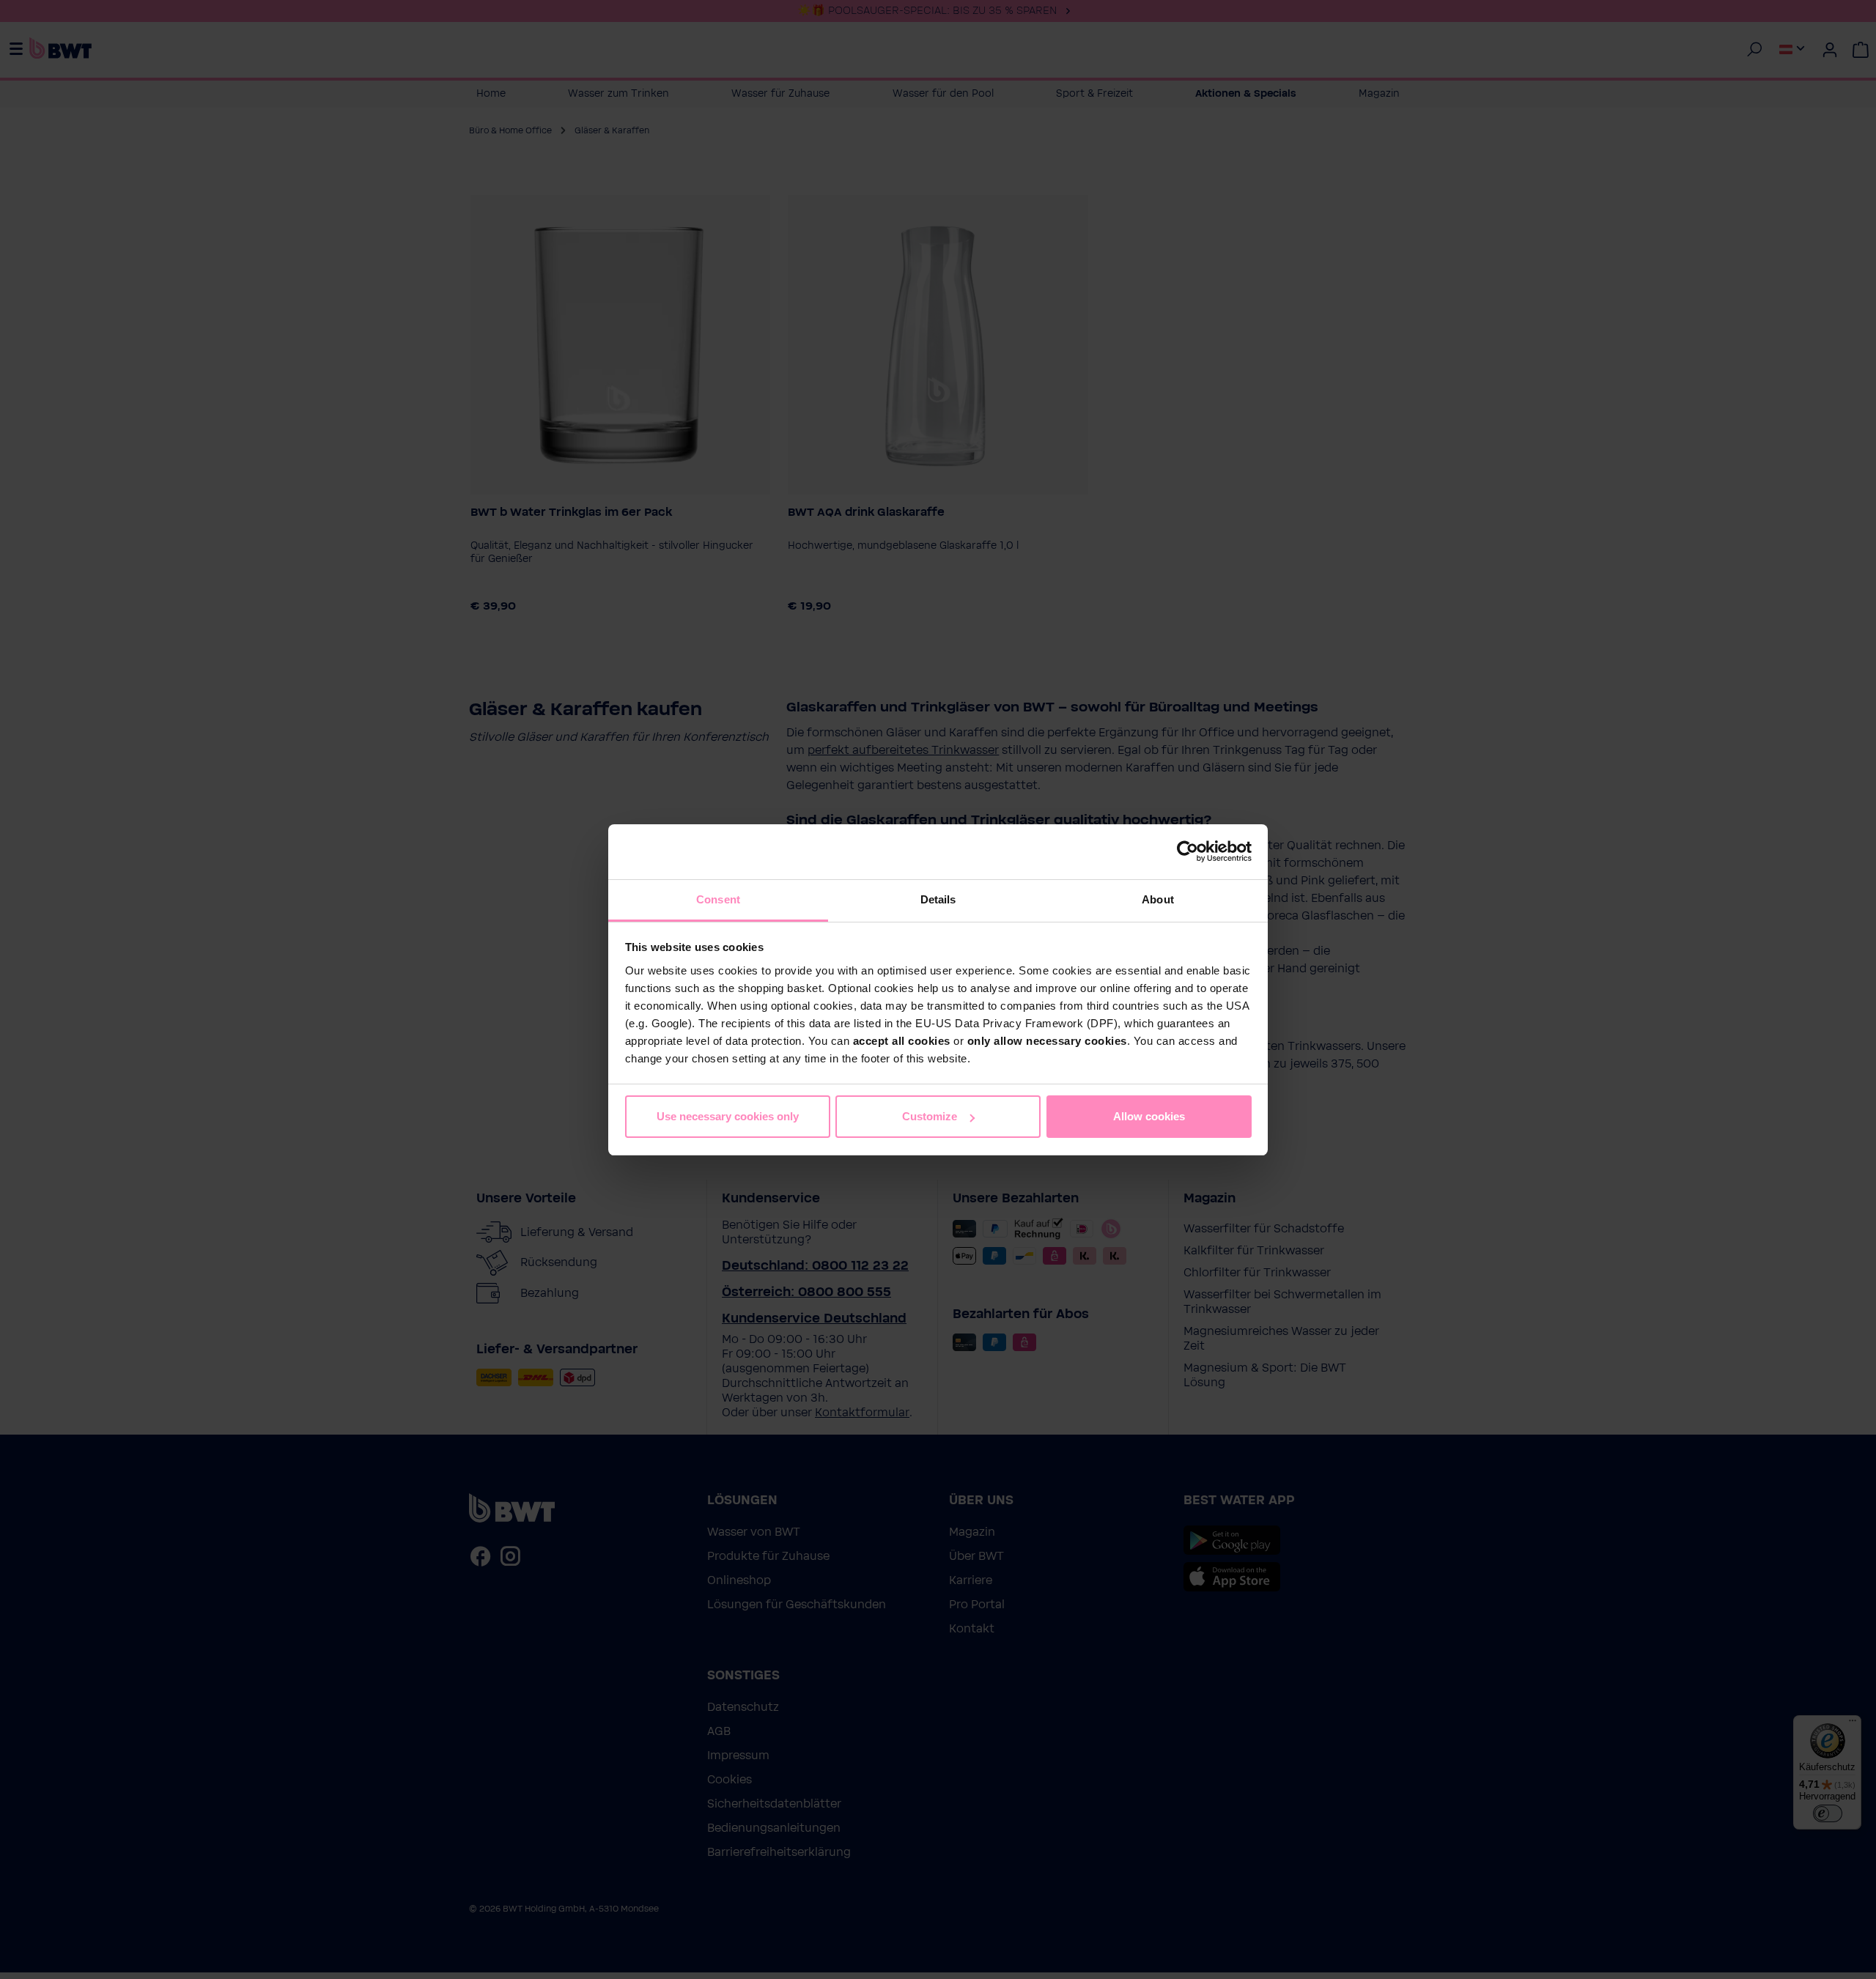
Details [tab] (938, 899)
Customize (930, 1116)
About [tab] (1158, 899)
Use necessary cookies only (728, 1116)
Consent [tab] (718, 899)
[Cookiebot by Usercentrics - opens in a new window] (1188, 851)
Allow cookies (1149, 1116)
